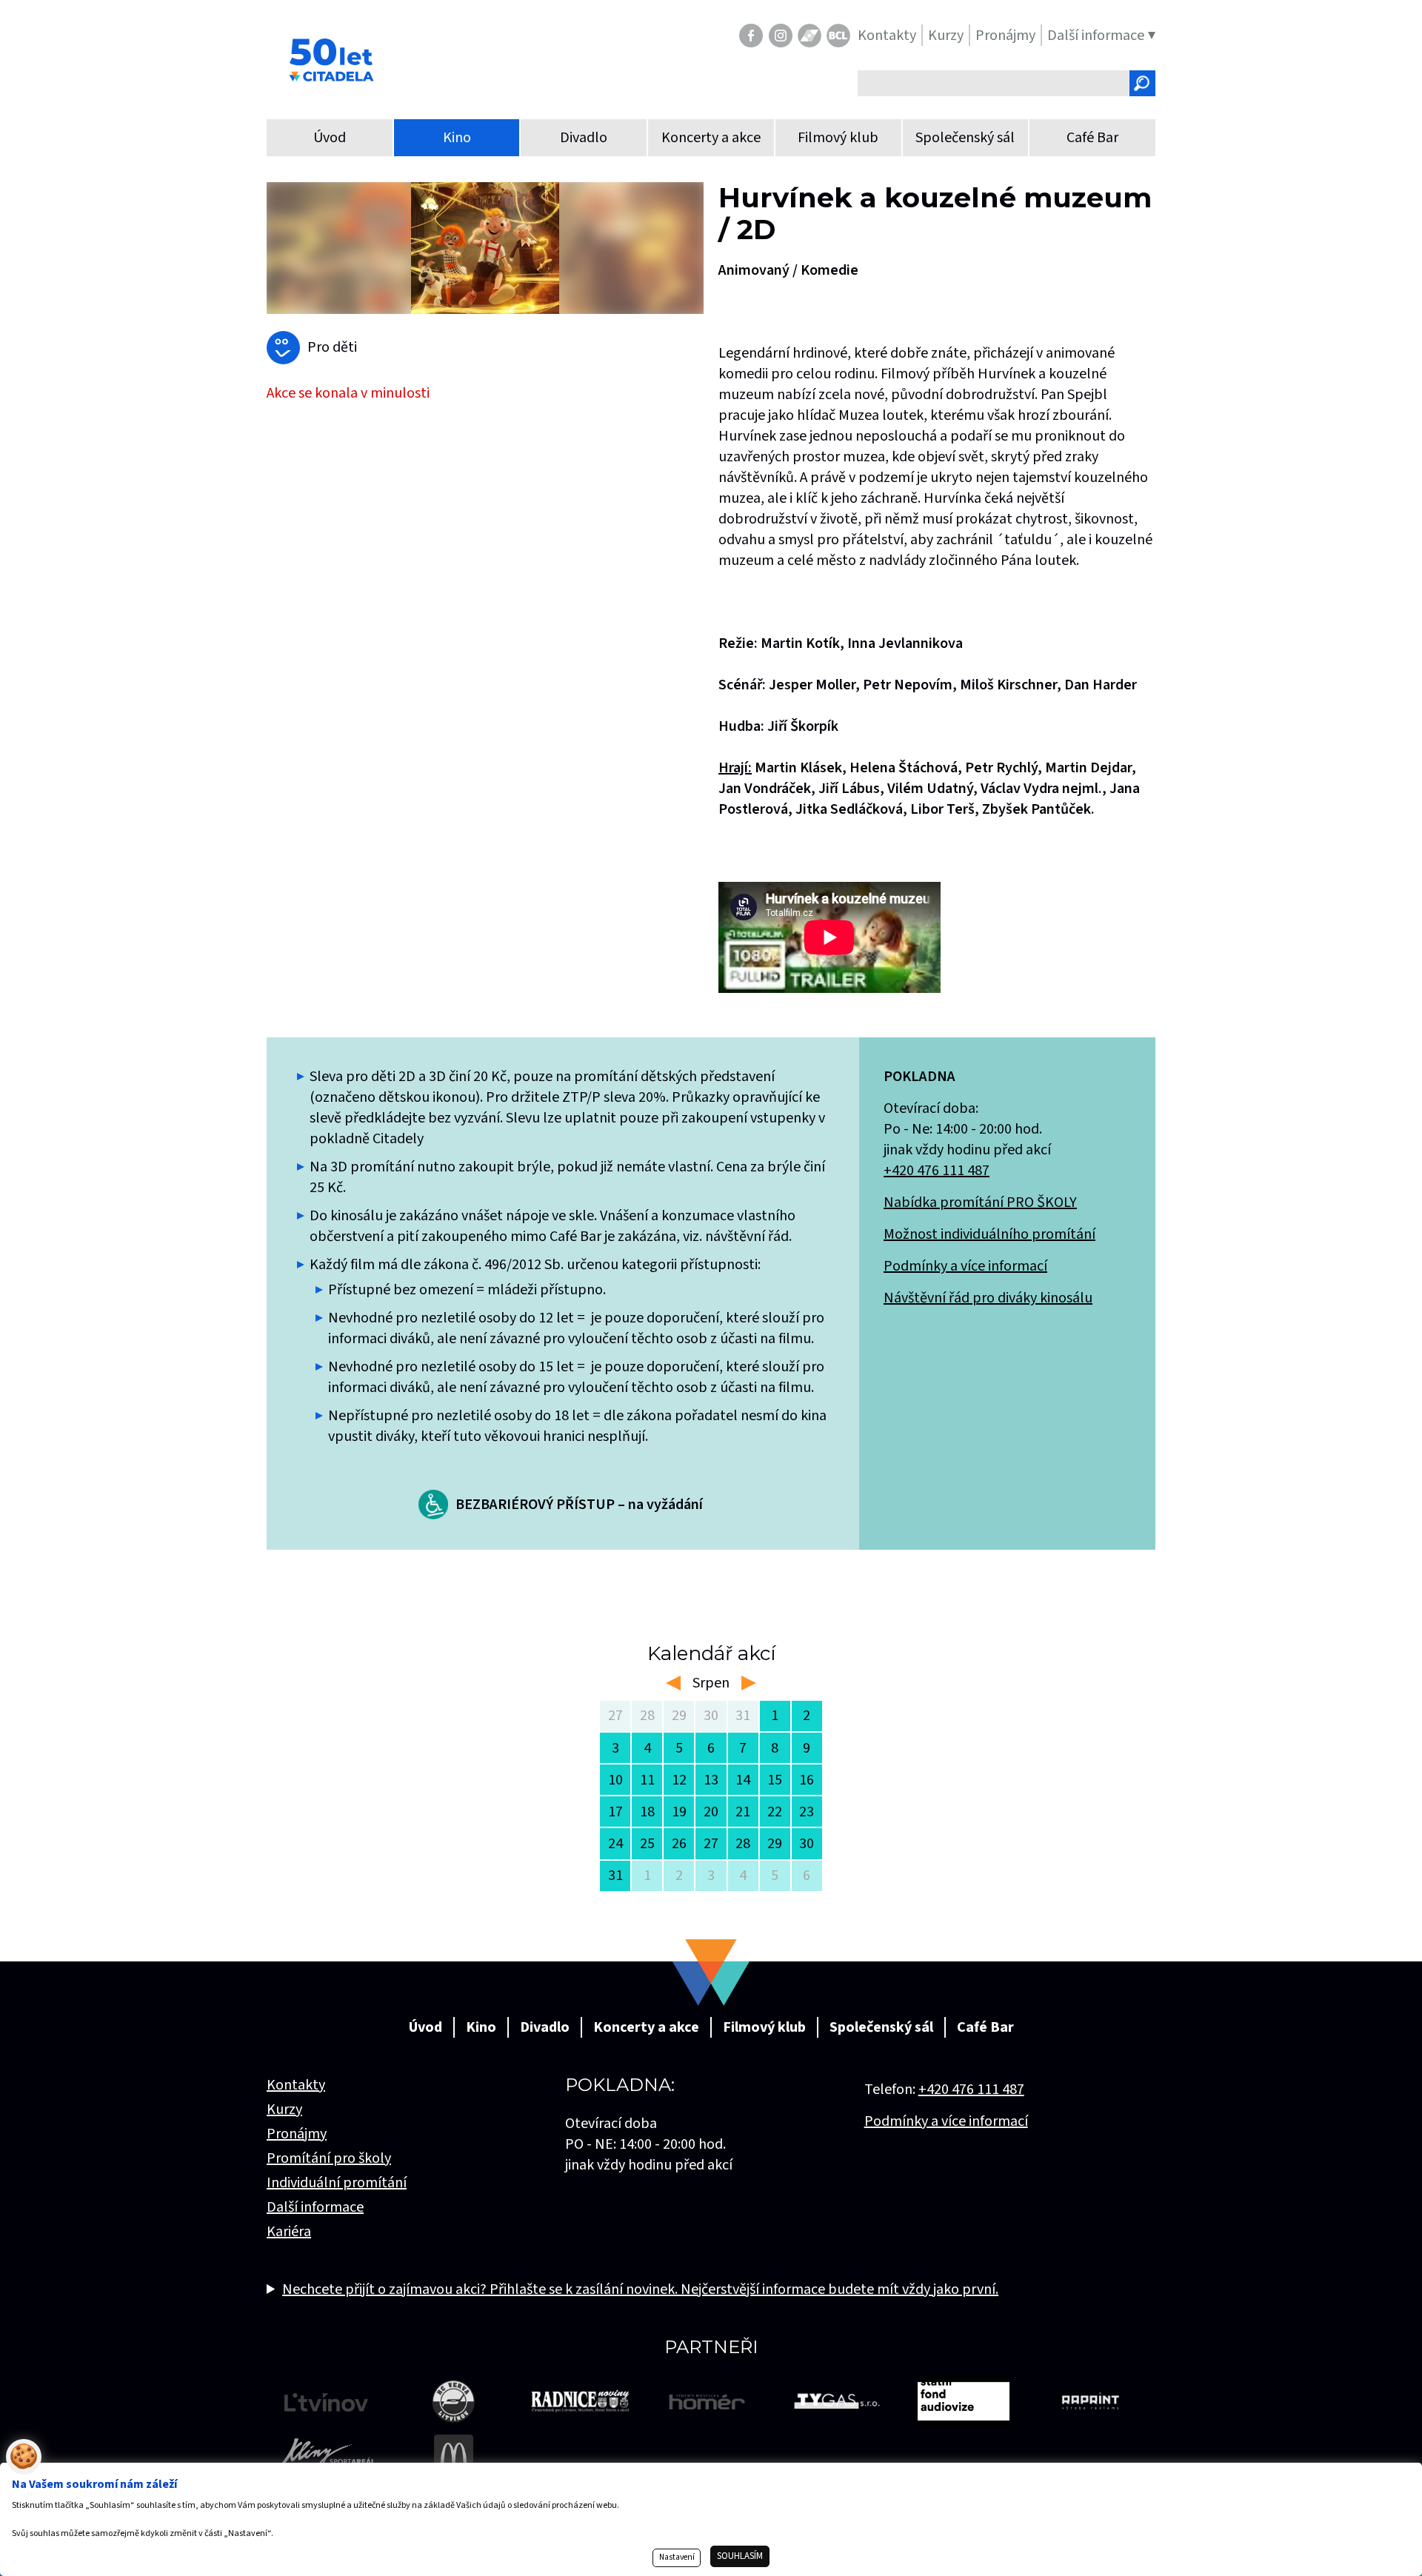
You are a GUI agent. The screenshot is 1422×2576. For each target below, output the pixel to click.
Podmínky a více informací (965, 1266)
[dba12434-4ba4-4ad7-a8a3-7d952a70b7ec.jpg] (485, 248)
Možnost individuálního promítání (989, 1234)
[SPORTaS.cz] (810, 36)
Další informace (315, 2207)
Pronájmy (297, 2134)
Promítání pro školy (329, 2158)
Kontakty (296, 2085)
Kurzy (284, 2110)
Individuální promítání (337, 2183)
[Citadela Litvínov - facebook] (751, 36)
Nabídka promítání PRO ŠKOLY (980, 1202)
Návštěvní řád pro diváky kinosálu (988, 1298)
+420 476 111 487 (937, 1171)
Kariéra (289, 2232)
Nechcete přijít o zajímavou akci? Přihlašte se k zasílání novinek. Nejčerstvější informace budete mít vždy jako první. (640, 2289)
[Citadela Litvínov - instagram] (781, 36)
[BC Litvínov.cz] (838, 36)
